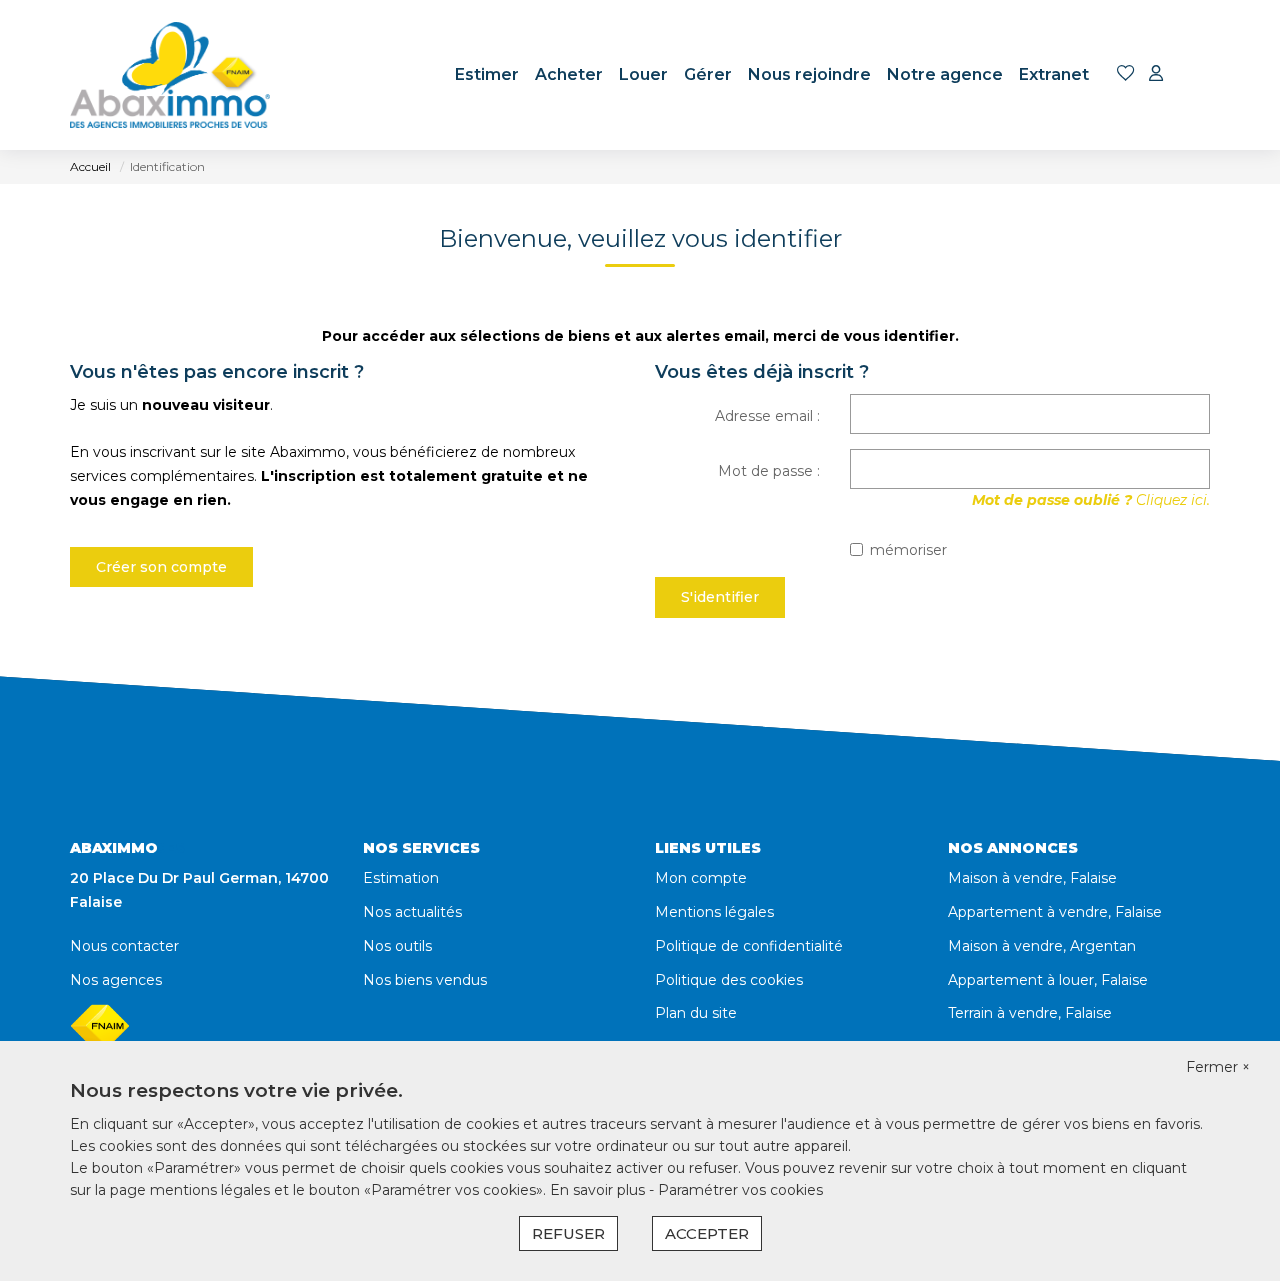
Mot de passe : (769, 471)
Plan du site (696, 1013)
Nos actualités (412, 912)
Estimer (487, 74)
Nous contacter (124, 946)
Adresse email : (767, 416)
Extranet (1054, 74)
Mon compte (701, 878)
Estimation (401, 878)
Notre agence (945, 74)
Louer (643, 74)
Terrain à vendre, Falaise (1030, 1013)
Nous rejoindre (809, 74)
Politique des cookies (729, 980)
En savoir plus (599, 1190)
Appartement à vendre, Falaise (1055, 912)
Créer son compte (161, 567)
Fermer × (1218, 1067)
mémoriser (908, 550)
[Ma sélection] (1126, 74)
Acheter (569, 74)
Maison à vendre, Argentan (1042, 946)
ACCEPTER (707, 1233)
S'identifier (720, 597)
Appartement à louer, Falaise (1048, 980)
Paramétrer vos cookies (740, 1190)
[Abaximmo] (170, 75)
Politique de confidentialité (749, 946)
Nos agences (116, 980)
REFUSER (568, 1233)
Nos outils (397, 946)
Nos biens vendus (425, 980)
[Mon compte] (1156, 74)
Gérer (708, 74)
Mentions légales (714, 912)
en (1196, 75)
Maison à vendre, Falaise (1032, 878)
